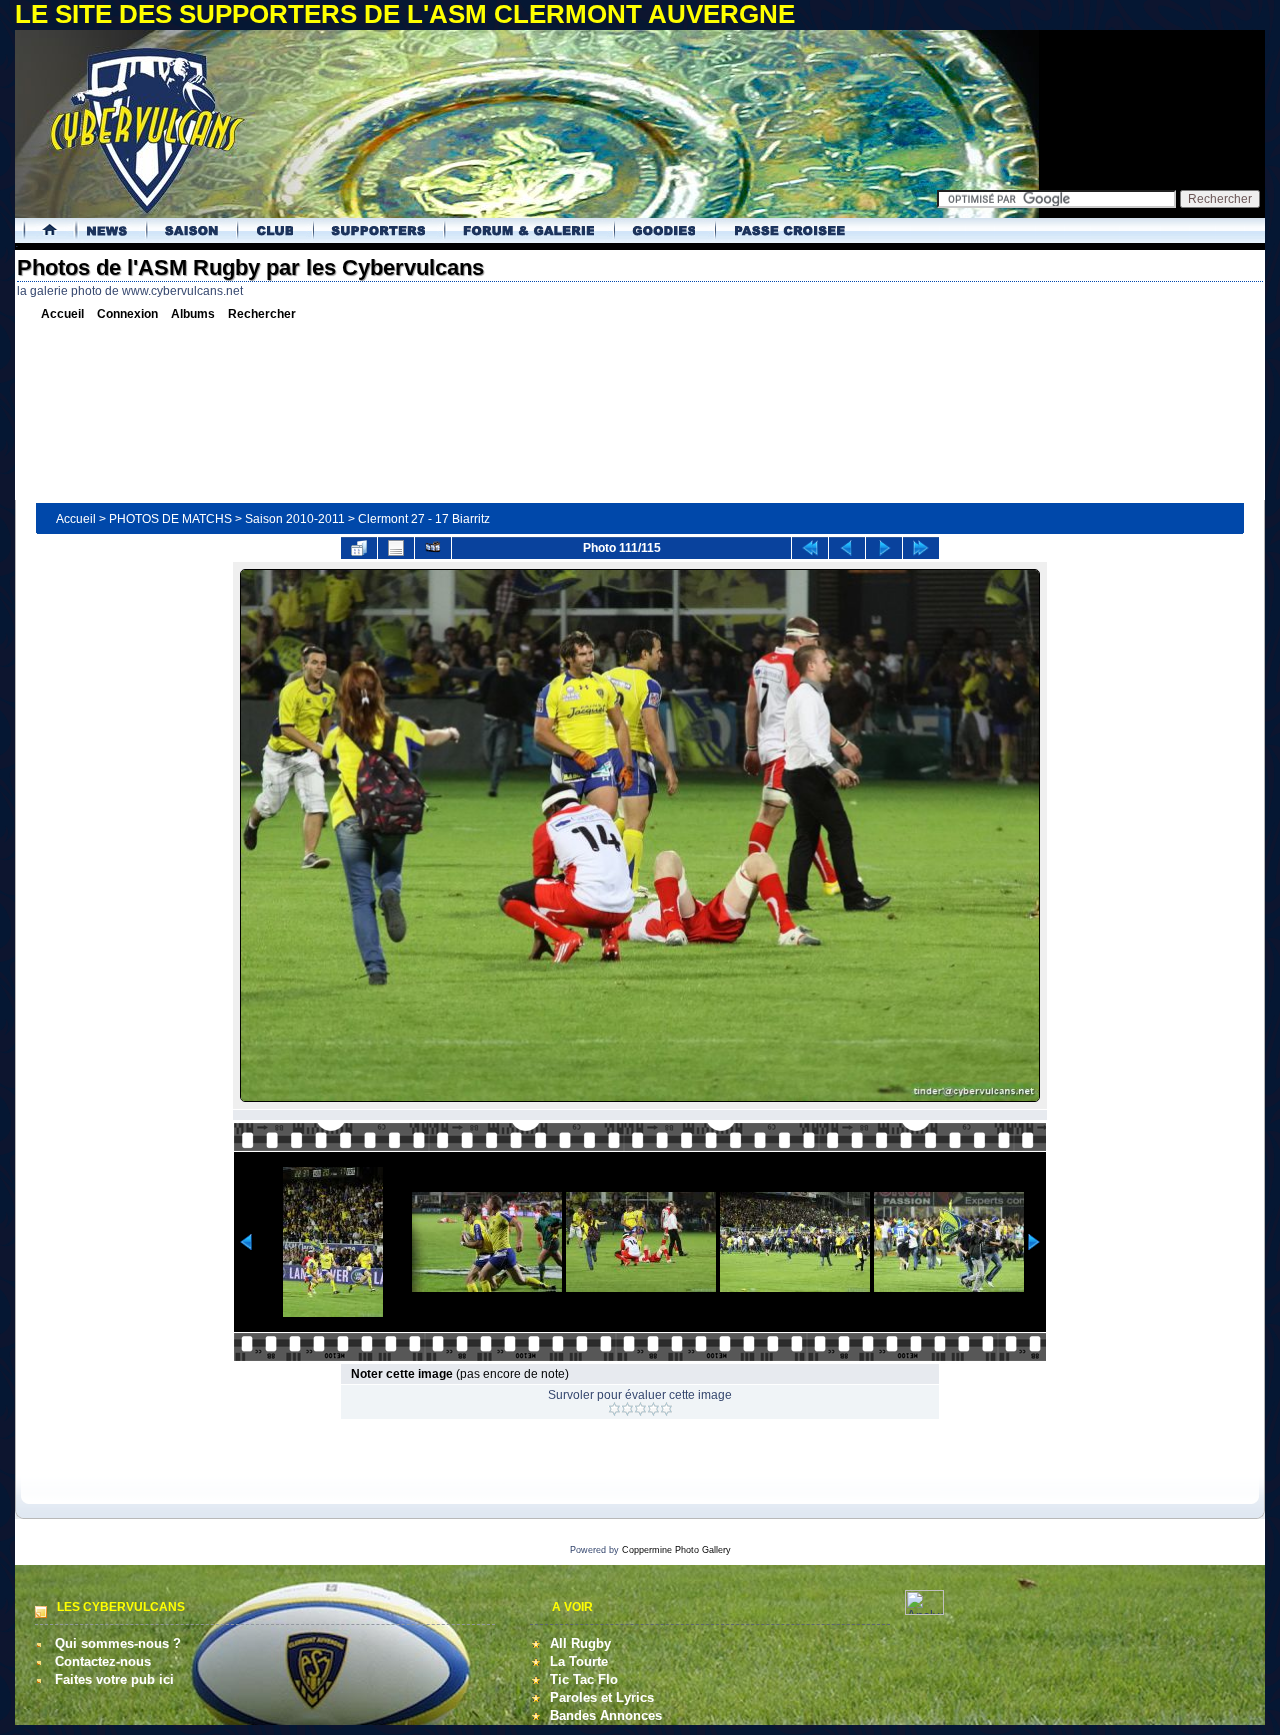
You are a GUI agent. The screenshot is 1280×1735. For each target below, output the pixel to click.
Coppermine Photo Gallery (676, 1550)
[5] (666, 1409)
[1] (614, 1409)
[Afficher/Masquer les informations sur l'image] (396, 548)
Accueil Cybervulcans (42, 230)
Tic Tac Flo (584, 1679)
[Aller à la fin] (921, 548)
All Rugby (580, 1643)
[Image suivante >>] (884, 548)
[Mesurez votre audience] (924, 1610)
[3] (640, 1409)
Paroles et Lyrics (602, 1697)
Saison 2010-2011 (295, 519)
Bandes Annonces (606, 1715)
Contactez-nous (103, 1661)
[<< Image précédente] (847, 548)
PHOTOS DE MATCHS (170, 519)
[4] (653, 1409)
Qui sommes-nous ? (118, 1643)
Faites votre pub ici (114, 1679)
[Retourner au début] (810, 548)
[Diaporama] (433, 548)
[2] (627, 1409)
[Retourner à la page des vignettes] (359, 548)
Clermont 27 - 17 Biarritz (424, 519)
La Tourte (579, 1661)
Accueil (76, 519)
